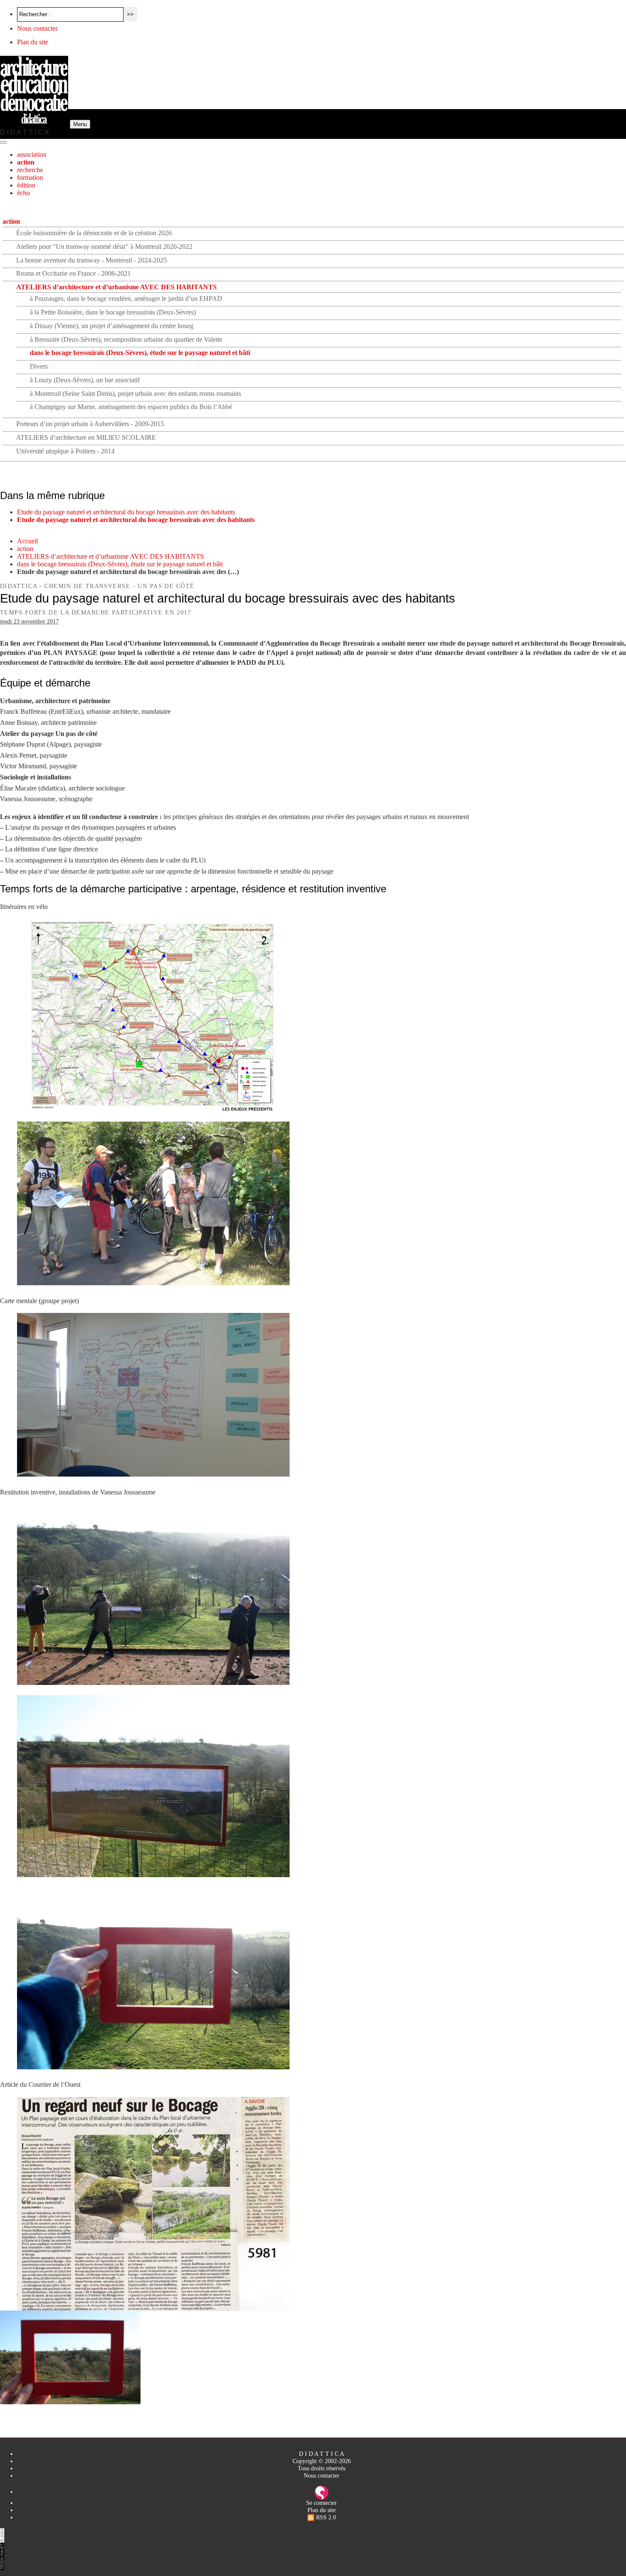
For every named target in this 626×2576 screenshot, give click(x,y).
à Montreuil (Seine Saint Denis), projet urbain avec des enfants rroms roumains (135, 394)
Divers (39, 366)
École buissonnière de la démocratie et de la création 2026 (94, 233)
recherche (30, 170)
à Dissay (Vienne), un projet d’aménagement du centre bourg (112, 326)
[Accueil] (35, 124)
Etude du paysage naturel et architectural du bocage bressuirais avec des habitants (126, 512)
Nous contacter (37, 28)
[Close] (3, 142)
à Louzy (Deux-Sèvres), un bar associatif (85, 380)
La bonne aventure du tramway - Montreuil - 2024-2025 (92, 260)
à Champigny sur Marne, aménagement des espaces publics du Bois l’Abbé (131, 407)
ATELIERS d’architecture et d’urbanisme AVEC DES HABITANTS (116, 287)
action (26, 162)
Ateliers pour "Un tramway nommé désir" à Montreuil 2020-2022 (104, 247)
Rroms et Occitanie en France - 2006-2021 (73, 273)
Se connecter (322, 2503)
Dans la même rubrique (52, 495)
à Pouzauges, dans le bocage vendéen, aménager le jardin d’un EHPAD (126, 299)
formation (30, 177)
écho (23, 193)
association (32, 154)
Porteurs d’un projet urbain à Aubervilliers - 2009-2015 (90, 424)
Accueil (27, 541)
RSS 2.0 (325, 2517)
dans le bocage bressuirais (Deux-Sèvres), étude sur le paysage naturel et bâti (140, 353)
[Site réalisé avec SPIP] (322, 2492)
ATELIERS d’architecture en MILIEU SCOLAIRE (86, 437)
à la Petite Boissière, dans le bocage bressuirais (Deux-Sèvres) (113, 312)
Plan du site (33, 42)
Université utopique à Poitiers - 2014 (65, 451)
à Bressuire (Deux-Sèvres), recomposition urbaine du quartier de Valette (126, 339)
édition (26, 185)
